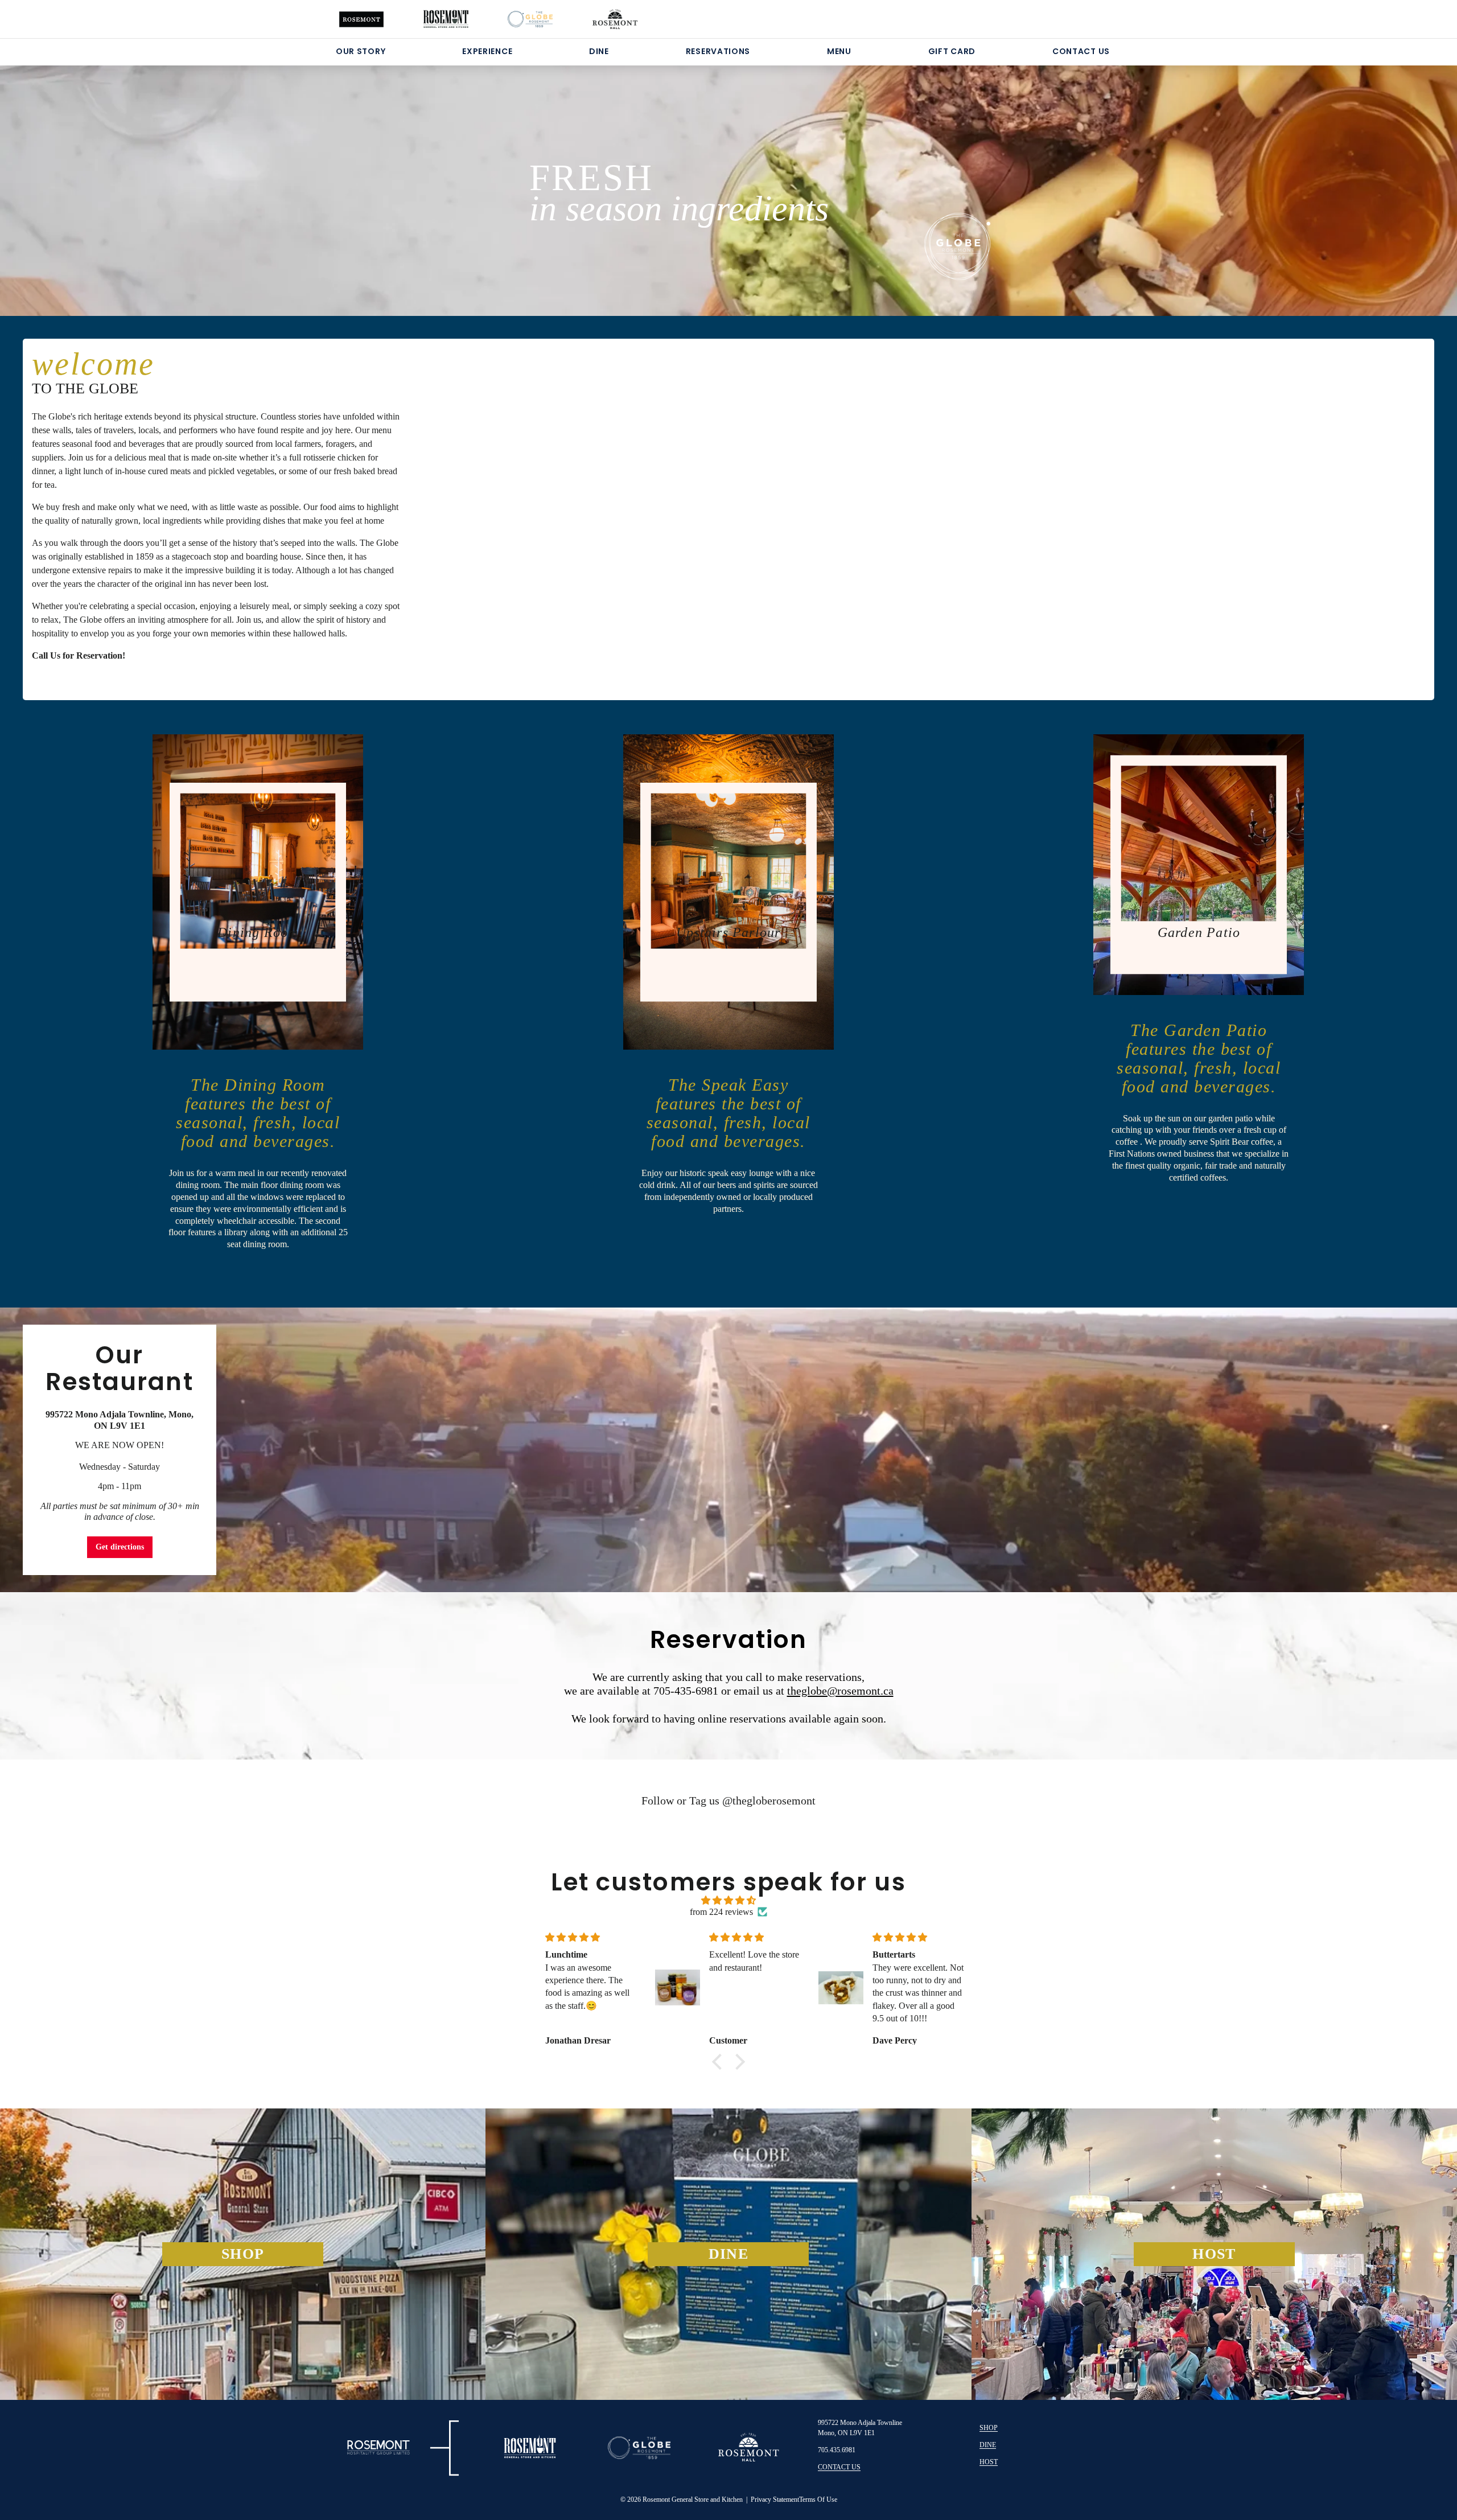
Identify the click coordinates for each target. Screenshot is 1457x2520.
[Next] (1355, 176)
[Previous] (102, 176)
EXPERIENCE (487, 51)
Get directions (120, 1547)
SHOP (989, 2428)
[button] (720, 2062)
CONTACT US (1081, 51)
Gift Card (952, 51)
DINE (599, 51)
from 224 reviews (721, 1912)
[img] (728, 1900)
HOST (989, 2462)
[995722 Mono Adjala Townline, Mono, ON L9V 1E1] (728, 1450)
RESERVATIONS (718, 51)
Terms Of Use (818, 2500)
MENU (839, 51)
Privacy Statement (775, 2500)
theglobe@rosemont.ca (840, 1691)
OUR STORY (361, 51)
